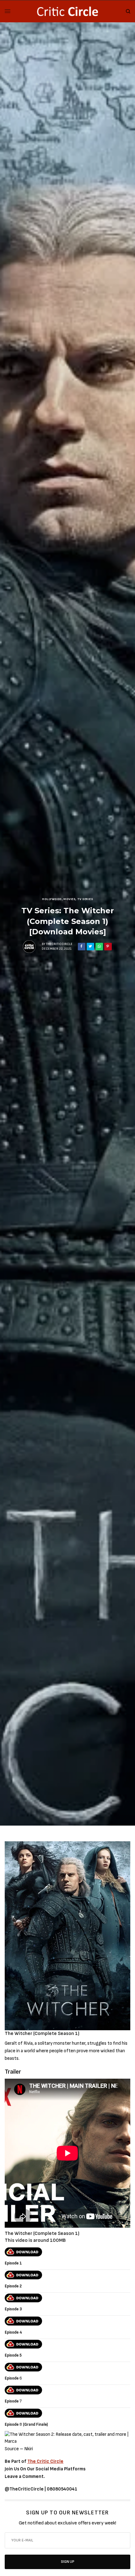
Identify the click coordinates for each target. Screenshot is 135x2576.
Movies (69, 899)
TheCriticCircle (59, 944)
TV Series (85, 899)
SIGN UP (68, 2562)
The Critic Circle (45, 2461)
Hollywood (52, 899)
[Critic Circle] (67, 11)
